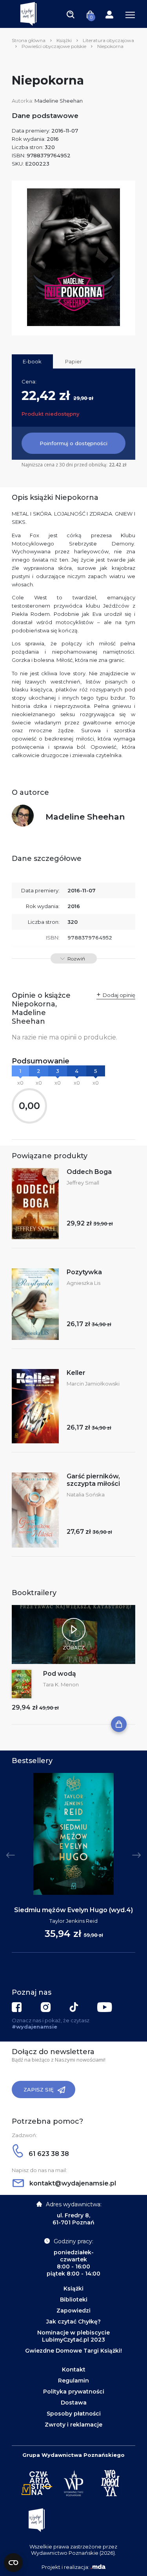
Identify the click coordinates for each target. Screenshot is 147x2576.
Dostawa (74, 2403)
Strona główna (29, 40)
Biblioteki (74, 2300)
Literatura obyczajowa (108, 40)
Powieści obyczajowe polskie (54, 46)
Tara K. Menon (61, 1684)
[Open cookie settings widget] (13, 2563)
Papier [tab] (73, 361)
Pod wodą (60, 1674)
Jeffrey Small (83, 1183)
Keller (76, 1373)
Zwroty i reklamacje (73, 2425)
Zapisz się (39, 2090)
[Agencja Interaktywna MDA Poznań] (98, 2567)
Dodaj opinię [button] (119, 995)
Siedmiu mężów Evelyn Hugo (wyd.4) (73, 1910)
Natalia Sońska (86, 1494)
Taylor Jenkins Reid (73, 1921)
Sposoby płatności (74, 2414)
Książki (64, 40)
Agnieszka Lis (83, 1283)
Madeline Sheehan (59, 101)
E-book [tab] (32, 361)
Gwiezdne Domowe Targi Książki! (73, 2351)
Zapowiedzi (73, 2311)
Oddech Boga (89, 1172)
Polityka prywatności (74, 2392)
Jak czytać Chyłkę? (73, 2322)
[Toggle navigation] (71, 14)
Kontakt (74, 2370)
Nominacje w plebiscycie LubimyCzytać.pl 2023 (73, 2336)
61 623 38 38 (48, 2154)
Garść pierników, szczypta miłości (93, 1480)
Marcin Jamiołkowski (93, 1384)
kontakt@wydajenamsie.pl (72, 2183)
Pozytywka (84, 1272)
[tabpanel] (73, 1863)
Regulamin (73, 2381)
